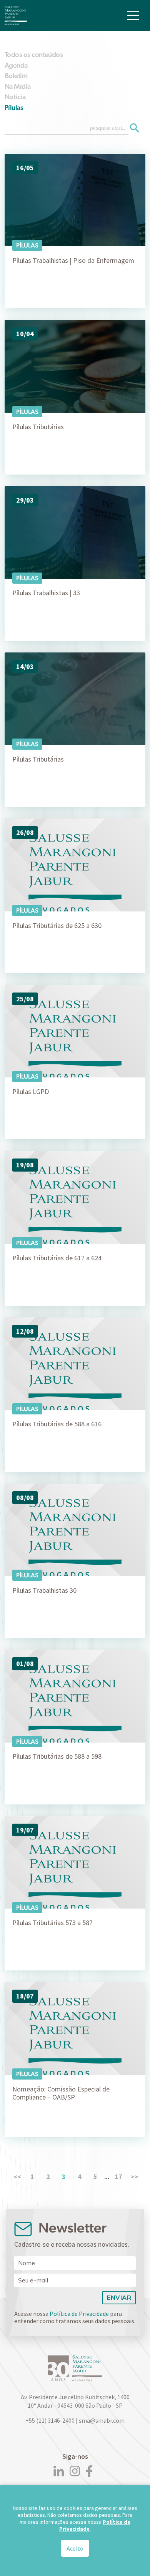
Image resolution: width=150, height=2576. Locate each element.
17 (118, 2177)
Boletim (16, 76)
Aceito (75, 2548)
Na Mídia (18, 86)
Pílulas (14, 107)
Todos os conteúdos (34, 54)
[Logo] (16, 15)
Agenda (16, 65)
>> (134, 2177)
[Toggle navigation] (133, 15)
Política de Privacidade (79, 2314)
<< (17, 2177)
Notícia (15, 97)
